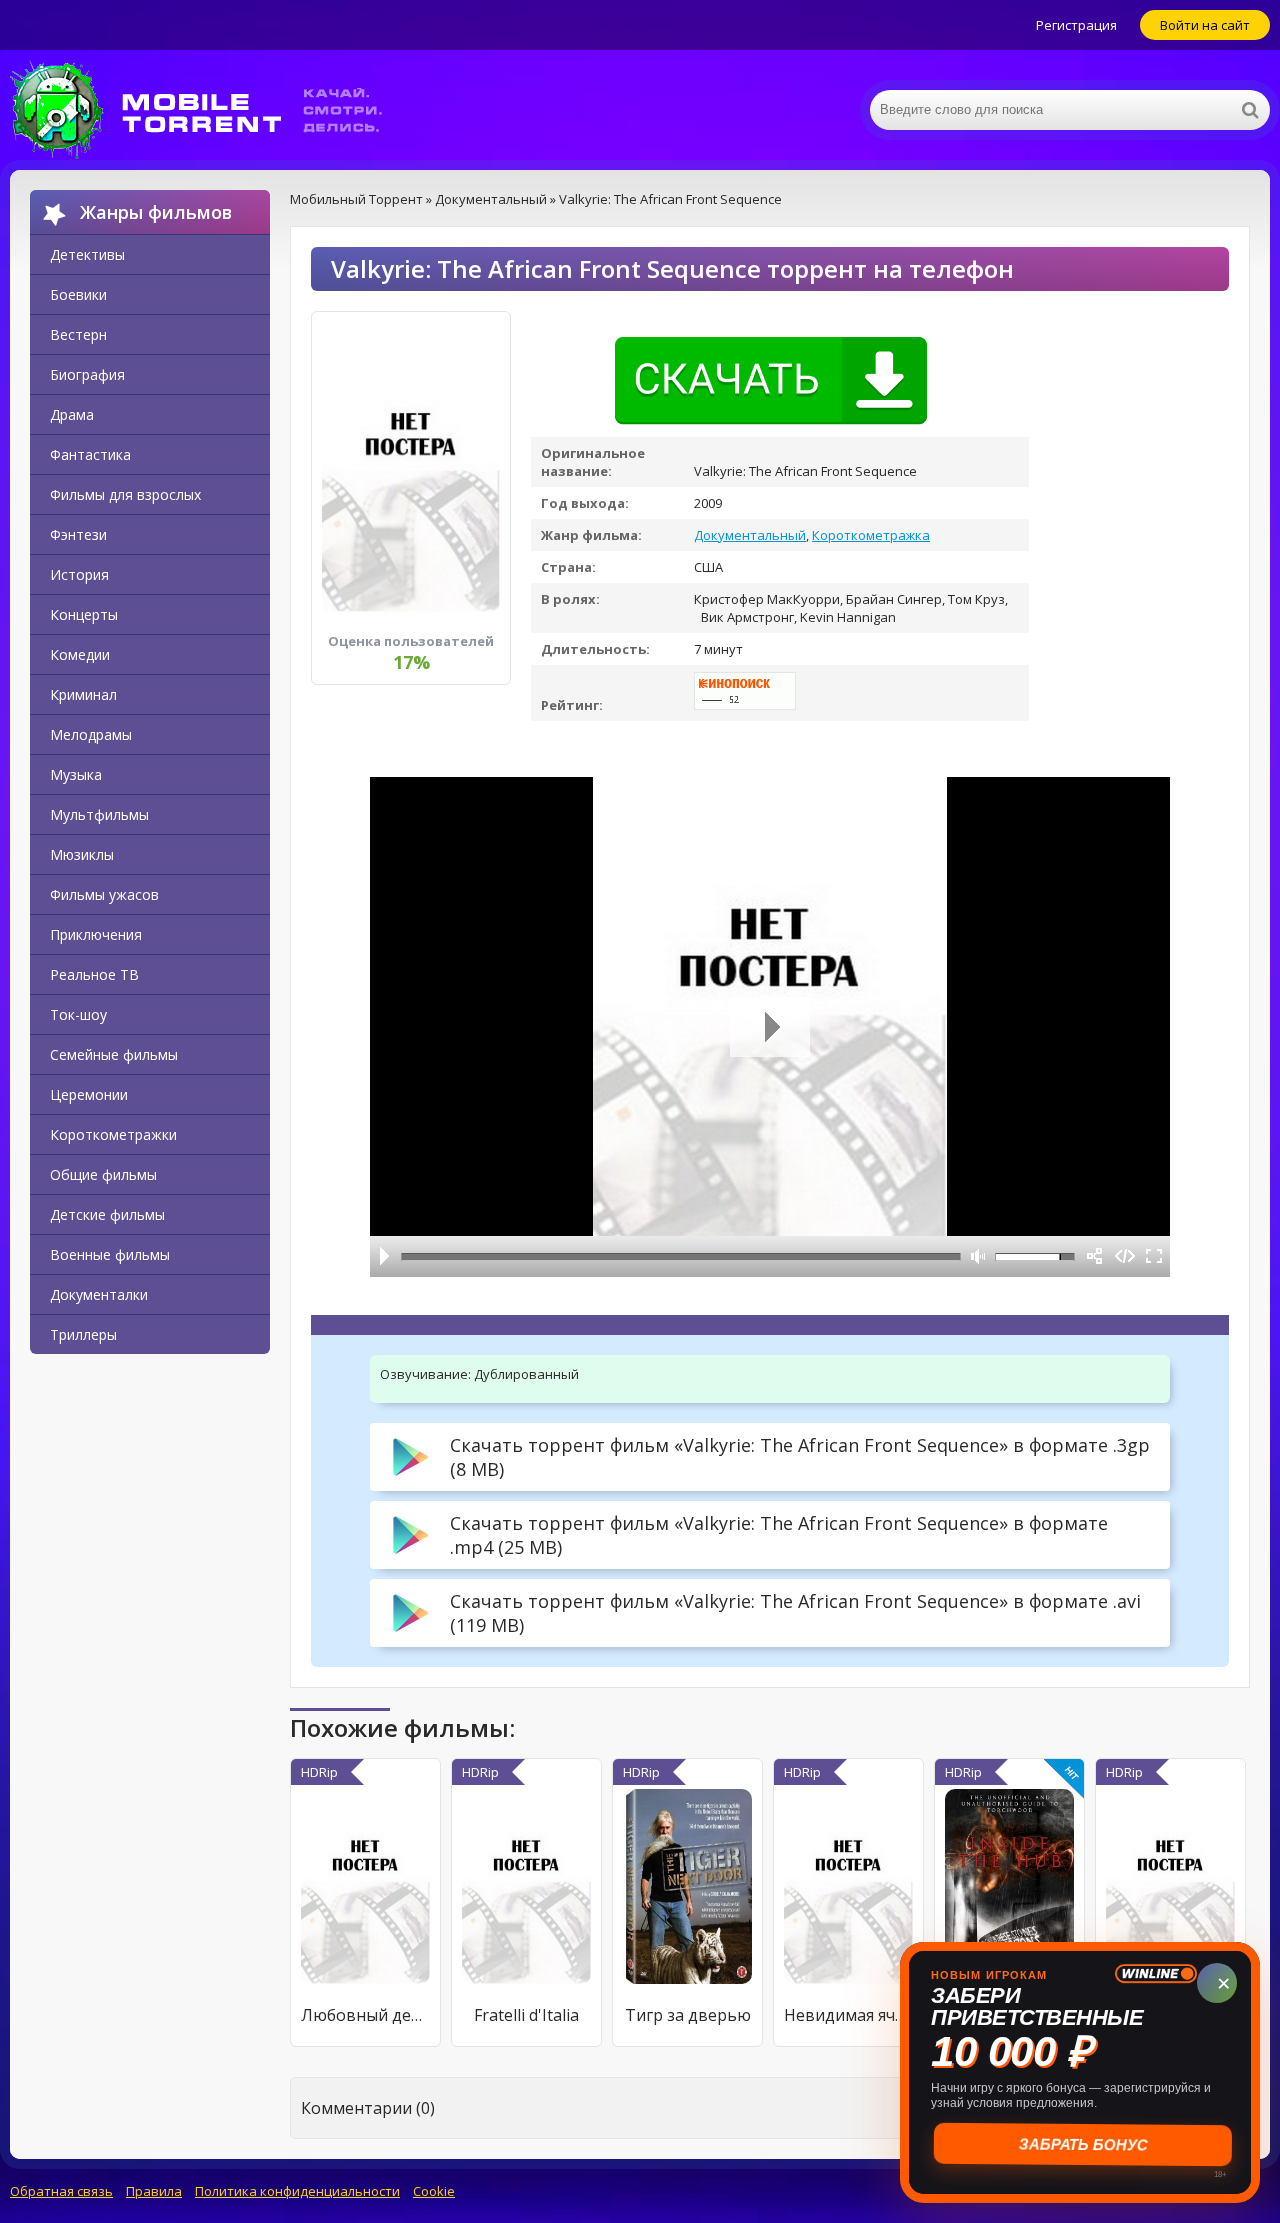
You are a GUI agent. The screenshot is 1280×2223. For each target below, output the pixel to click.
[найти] (1250, 110)
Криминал (83, 694)
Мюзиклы (82, 854)
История (79, 574)
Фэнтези (78, 534)
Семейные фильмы (114, 1054)
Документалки (99, 1294)
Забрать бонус (1080, 2144)
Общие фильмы (103, 1174)
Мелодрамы (91, 734)
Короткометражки (113, 1134)
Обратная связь (61, 2191)
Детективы (87, 254)
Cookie (434, 2191)
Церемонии (89, 1094)
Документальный (750, 535)
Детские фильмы (107, 1214)
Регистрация (1076, 25)
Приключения (96, 934)
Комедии (80, 654)
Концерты (84, 614)
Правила (154, 2191)
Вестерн (78, 334)
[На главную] (210, 110)
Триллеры (83, 1334)
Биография (87, 374)
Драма (72, 414)
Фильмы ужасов (104, 894)
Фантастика (90, 454)
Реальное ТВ (94, 974)
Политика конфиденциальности (297, 2191)
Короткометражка (871, 535)
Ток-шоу (78, 1014)
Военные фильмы (110, 1254)
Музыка (76, 774)
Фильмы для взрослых (125, 494)
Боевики (78, 294)
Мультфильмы (99, 814)
